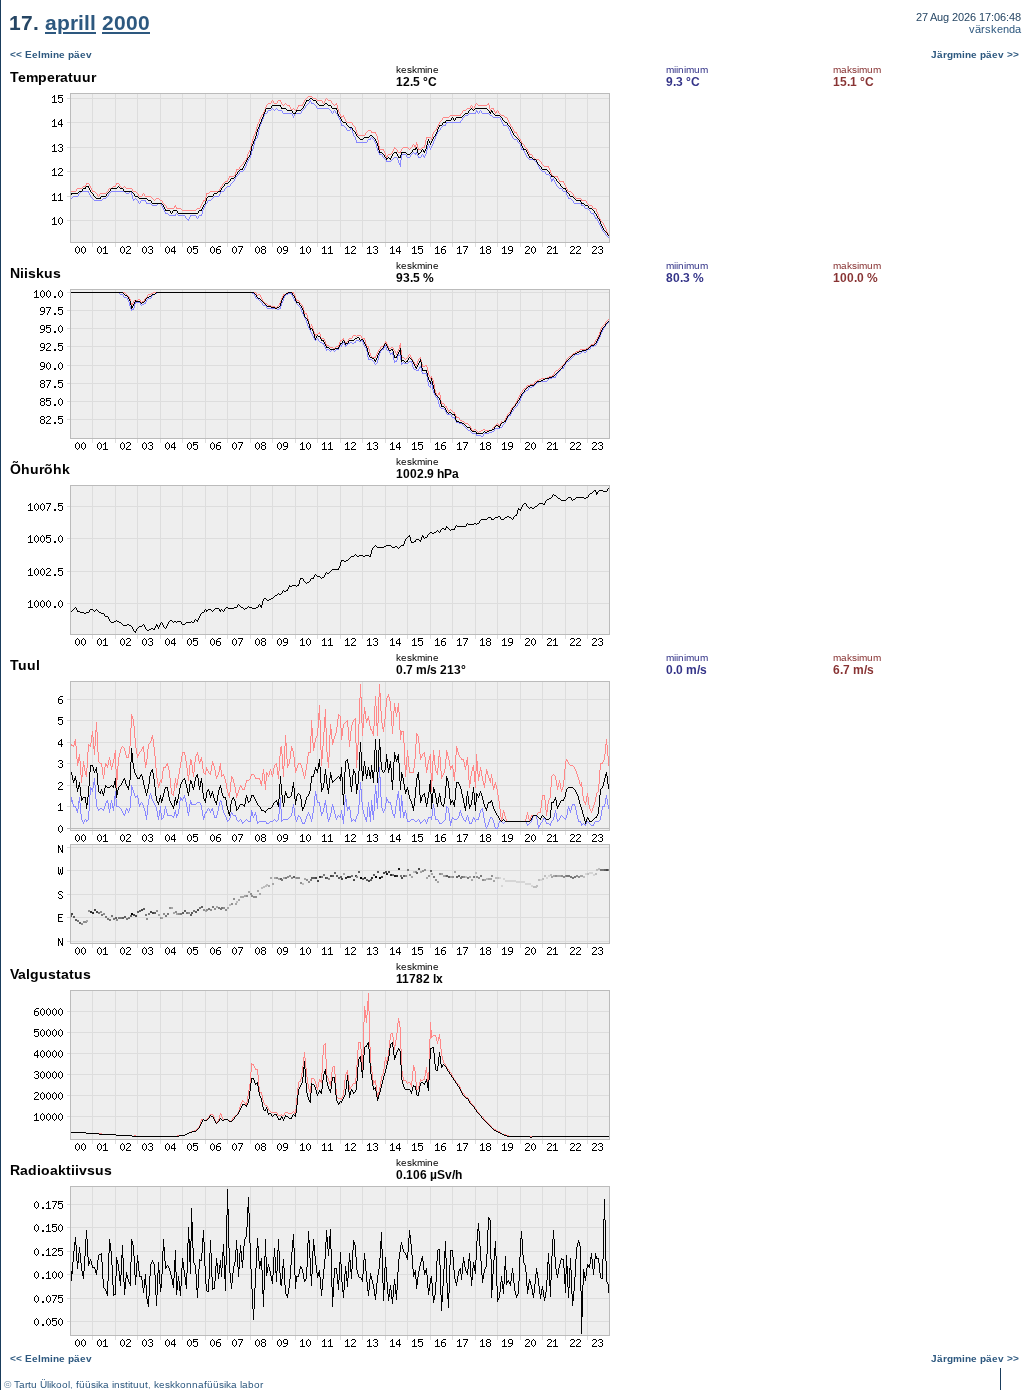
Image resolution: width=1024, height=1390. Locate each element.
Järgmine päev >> (975, 54)
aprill (70, 22)
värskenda (995, 29)
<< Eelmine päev (51, 54)
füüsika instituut (112, 1384)
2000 (126, 22)
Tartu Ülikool (42, 1384)
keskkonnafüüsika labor (208, 1384)
